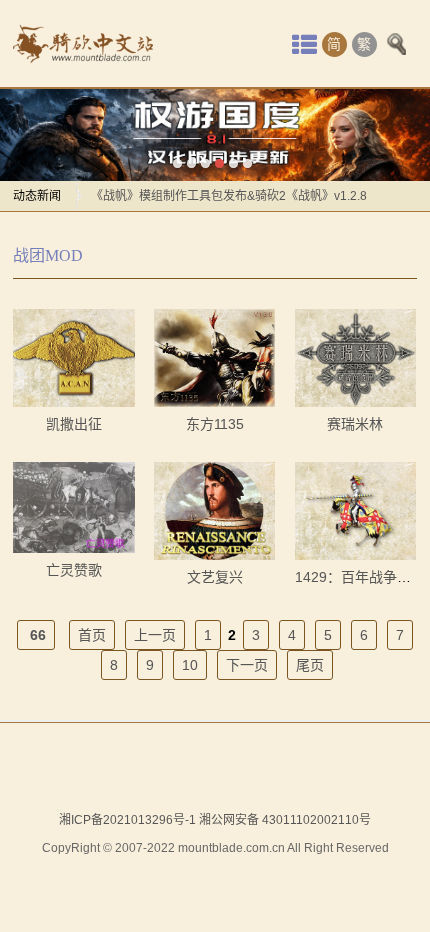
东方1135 (215, 424)
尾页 (310, 665)
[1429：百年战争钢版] (355, 511)
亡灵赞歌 (74, 570)
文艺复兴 (215, 577)
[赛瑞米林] (355, 358)
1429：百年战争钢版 (360, 577)
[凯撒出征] (73, 358)
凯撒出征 (74, 424)
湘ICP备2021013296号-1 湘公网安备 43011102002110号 (215, 820)
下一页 (247, 665)
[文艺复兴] (214, 511)
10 (190, 665)
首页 (92, 635)
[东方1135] (214, 358)
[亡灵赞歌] (73, 507)
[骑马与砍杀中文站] (83, 44)
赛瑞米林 (355, 424)
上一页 (155, 635)
